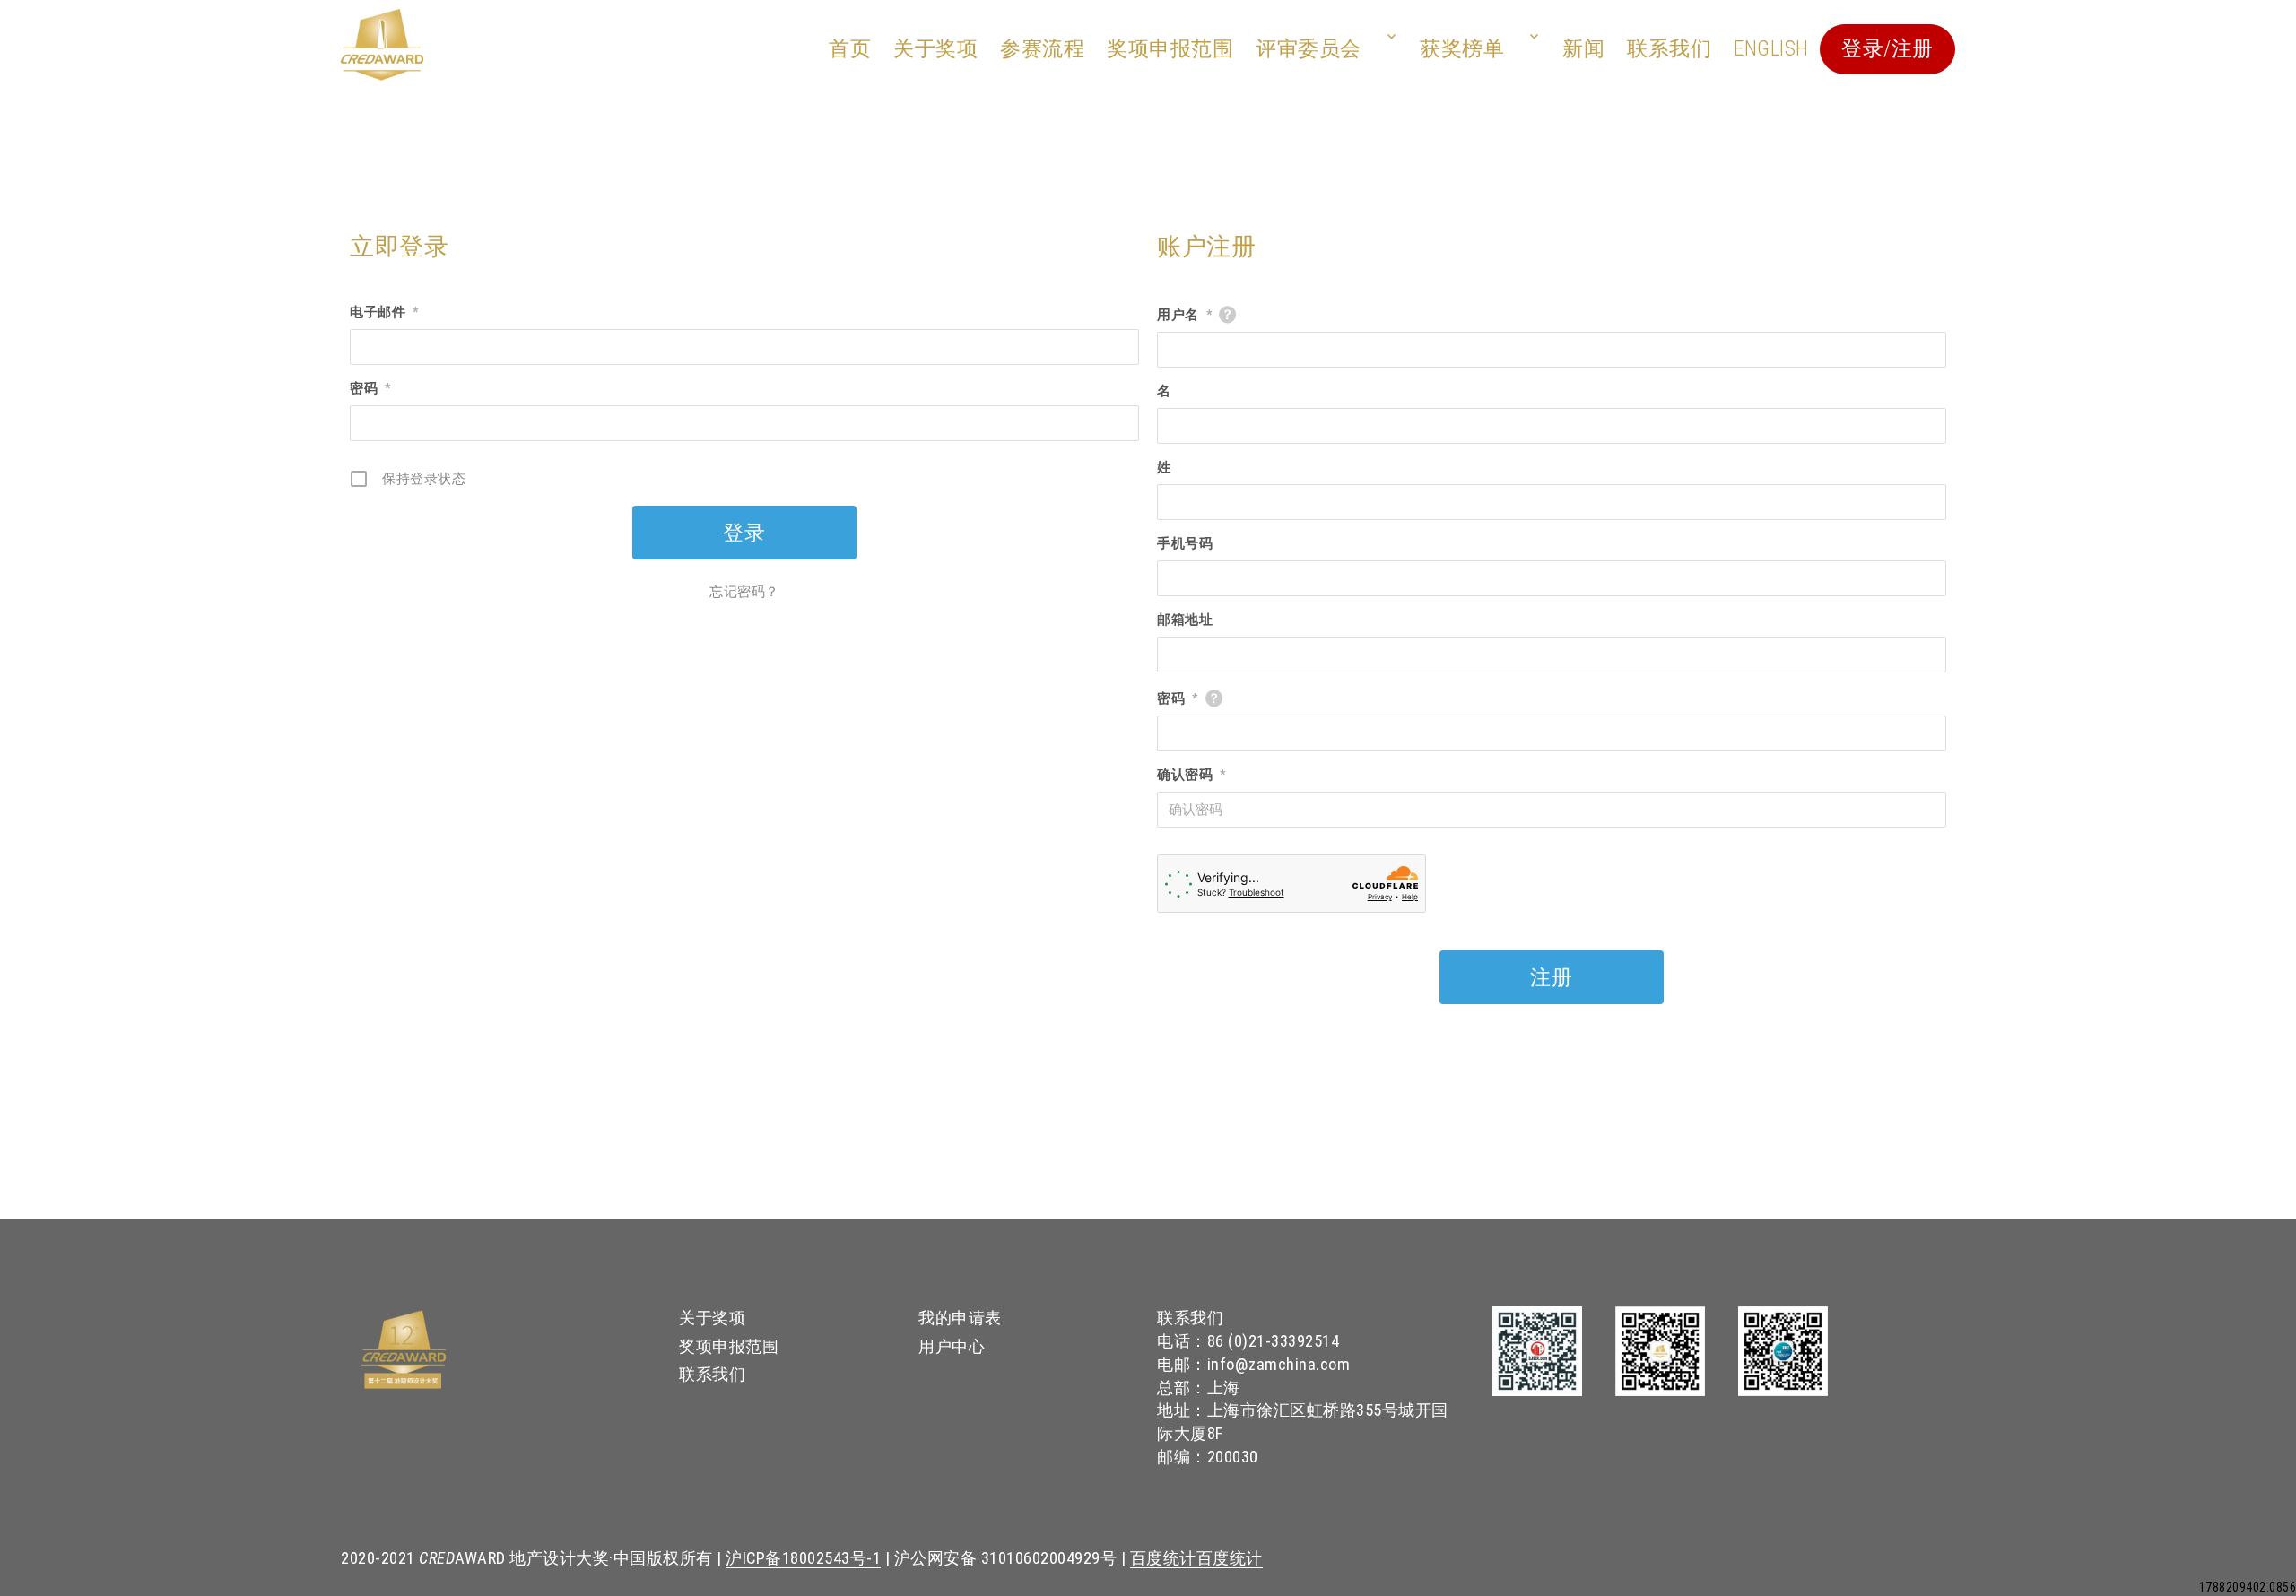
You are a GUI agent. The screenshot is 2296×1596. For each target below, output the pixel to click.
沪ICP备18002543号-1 (803, 1558)
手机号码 (1185, 543)
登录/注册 (1887, 49)
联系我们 (1669, 49)
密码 (370, 388)
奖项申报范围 (1170, 49)
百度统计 (1163, 1558)
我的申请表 (960, 1318)
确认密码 (1191, 775)
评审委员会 (1309, 49)
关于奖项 (935, 49)
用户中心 (952, 1346)
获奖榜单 (1462, 49)
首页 (850, 49)
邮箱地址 (1185, 620)
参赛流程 (1042, 49)
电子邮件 (384, 312)
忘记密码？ (744, 592)
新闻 (1583, 49)
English (1771, 49)
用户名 (1184, 315)
